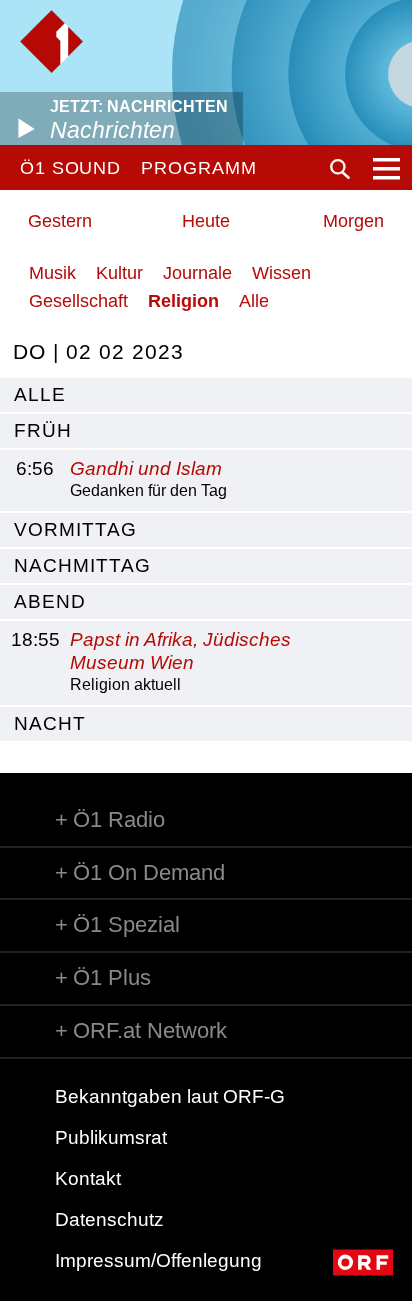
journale (197, 273)
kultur (119, 273)
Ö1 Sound (70, 168)
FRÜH (43, 430)
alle (40, 394)
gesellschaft (78, 301)
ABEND (50, 601)
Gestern (60, 221)
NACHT (50, 723)
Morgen (353, 221)
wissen (281, 273)
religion (183, 301)
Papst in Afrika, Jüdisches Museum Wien (180, 651)
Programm (198, 168)
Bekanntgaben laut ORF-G (170, 1096)
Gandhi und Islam (146, 468)
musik (52, 273)
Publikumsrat (111, 1137)
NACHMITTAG (82, 565)
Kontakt (88, 1178)
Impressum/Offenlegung (158, 1260)
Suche (340, 169)
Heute (206, 221)
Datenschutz (109, 1219)
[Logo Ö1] (51, 41)
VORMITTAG (75, 529)
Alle (254, 301)
